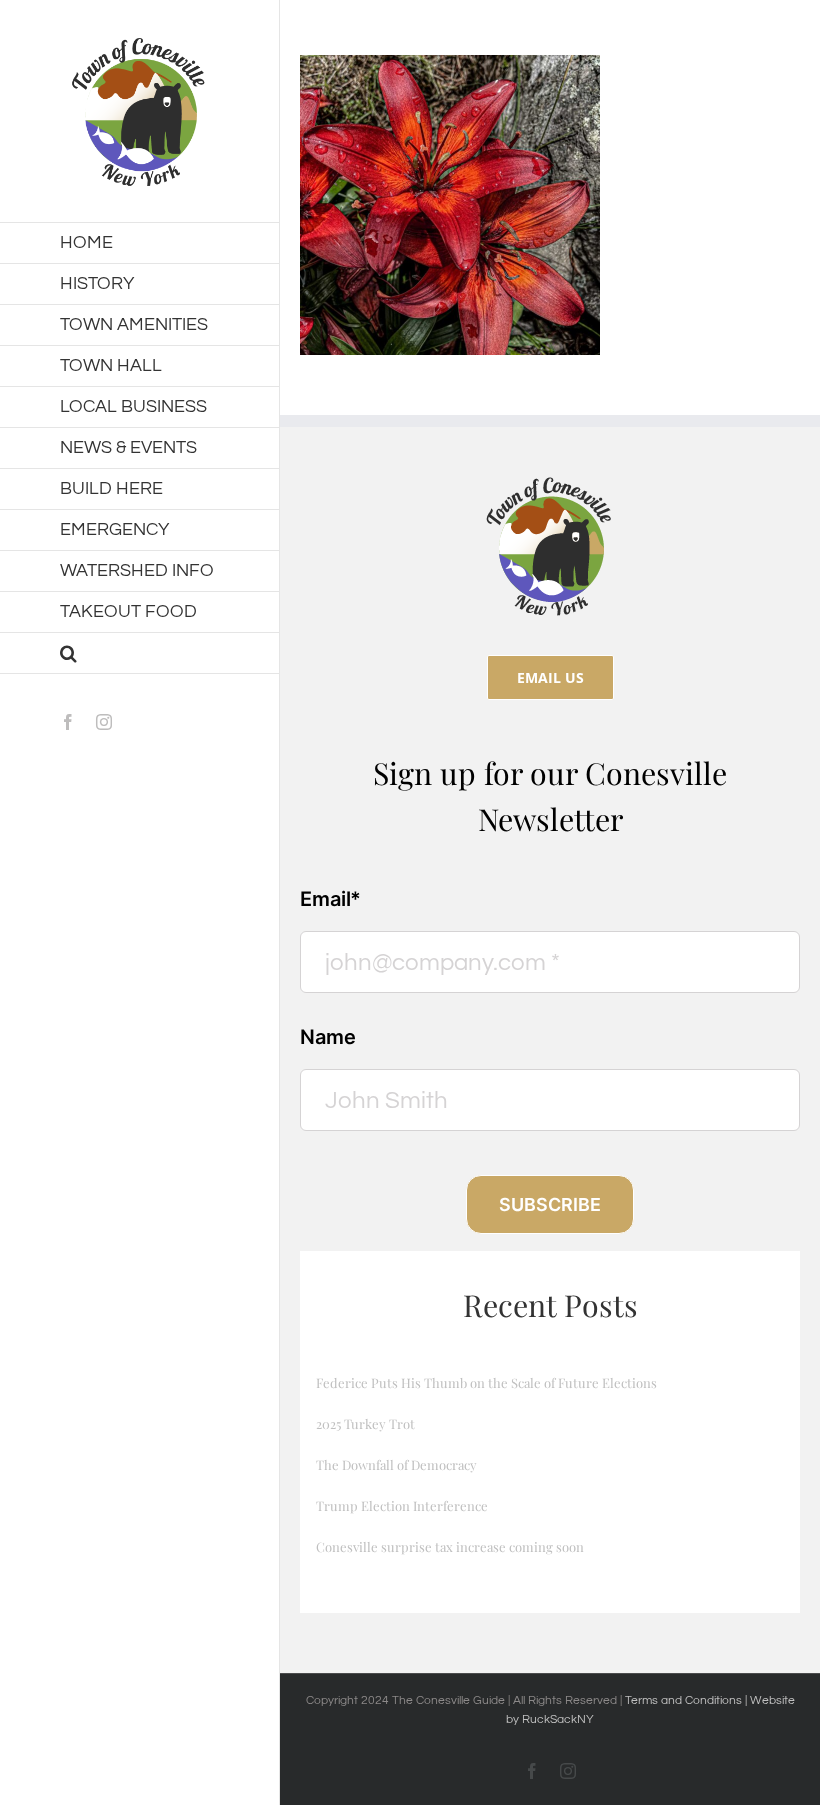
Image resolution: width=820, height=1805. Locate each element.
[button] (139, 653)
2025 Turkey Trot (365, 1423)
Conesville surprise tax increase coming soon (450, 1546)
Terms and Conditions (685, 1700)
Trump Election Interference (402, 1505)
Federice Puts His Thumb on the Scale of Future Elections (486, 1382)
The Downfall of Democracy (396, 1464)
